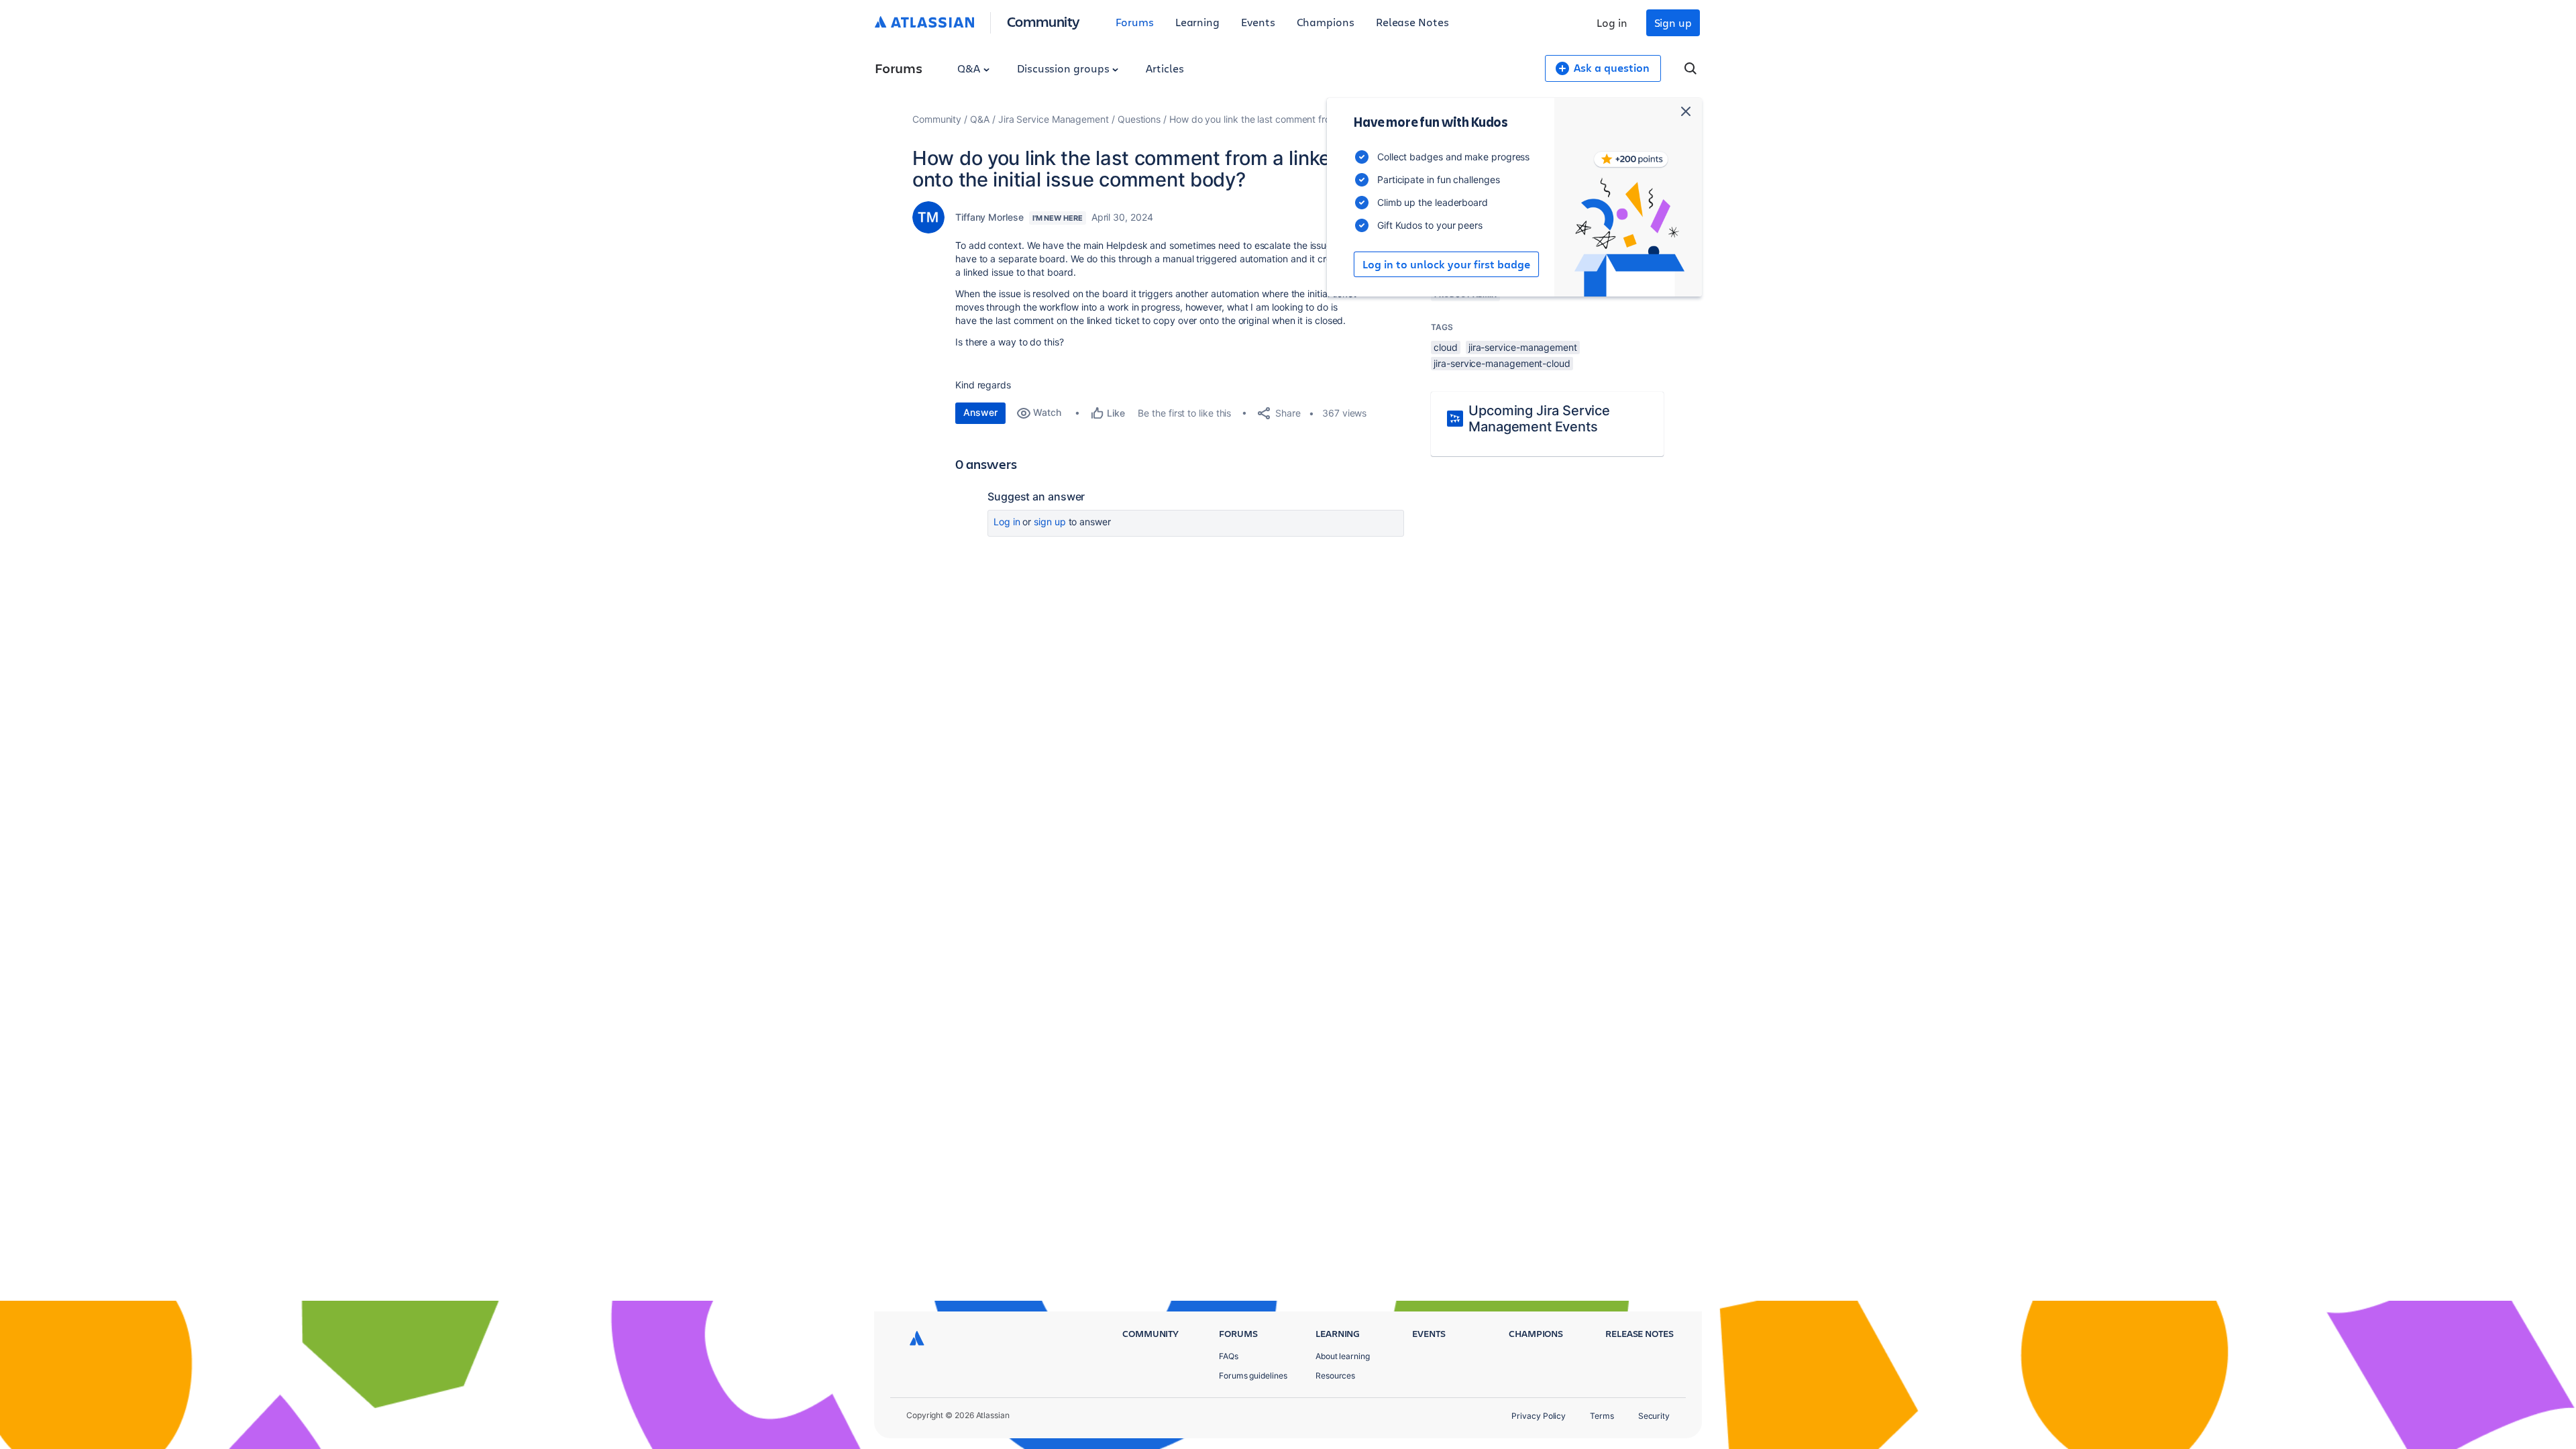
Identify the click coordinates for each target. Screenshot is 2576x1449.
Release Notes (1412, 22)
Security (1654, 1416)
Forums (1135, 22)
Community (1043, 21)
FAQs (1229, 1356)
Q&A (970, 68)
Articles (1165, 68)
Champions (1326, 22)
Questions (1139, 119)
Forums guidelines (1253, 1376)
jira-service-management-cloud (1502, 363)
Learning (1197, 22)
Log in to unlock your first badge (1446, 264)
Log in (1612, 22)
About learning (1343, 1356)
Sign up (1673, 22)
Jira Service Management (1054, 119)
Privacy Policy (1539, 1416)
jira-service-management (1523, 347)
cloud (1446, 347)
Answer (980, 412)
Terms (1602, 1416)
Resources (1335, 1376)
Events (1258, 22)
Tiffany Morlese (989, 217)
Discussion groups (1065, 68)
